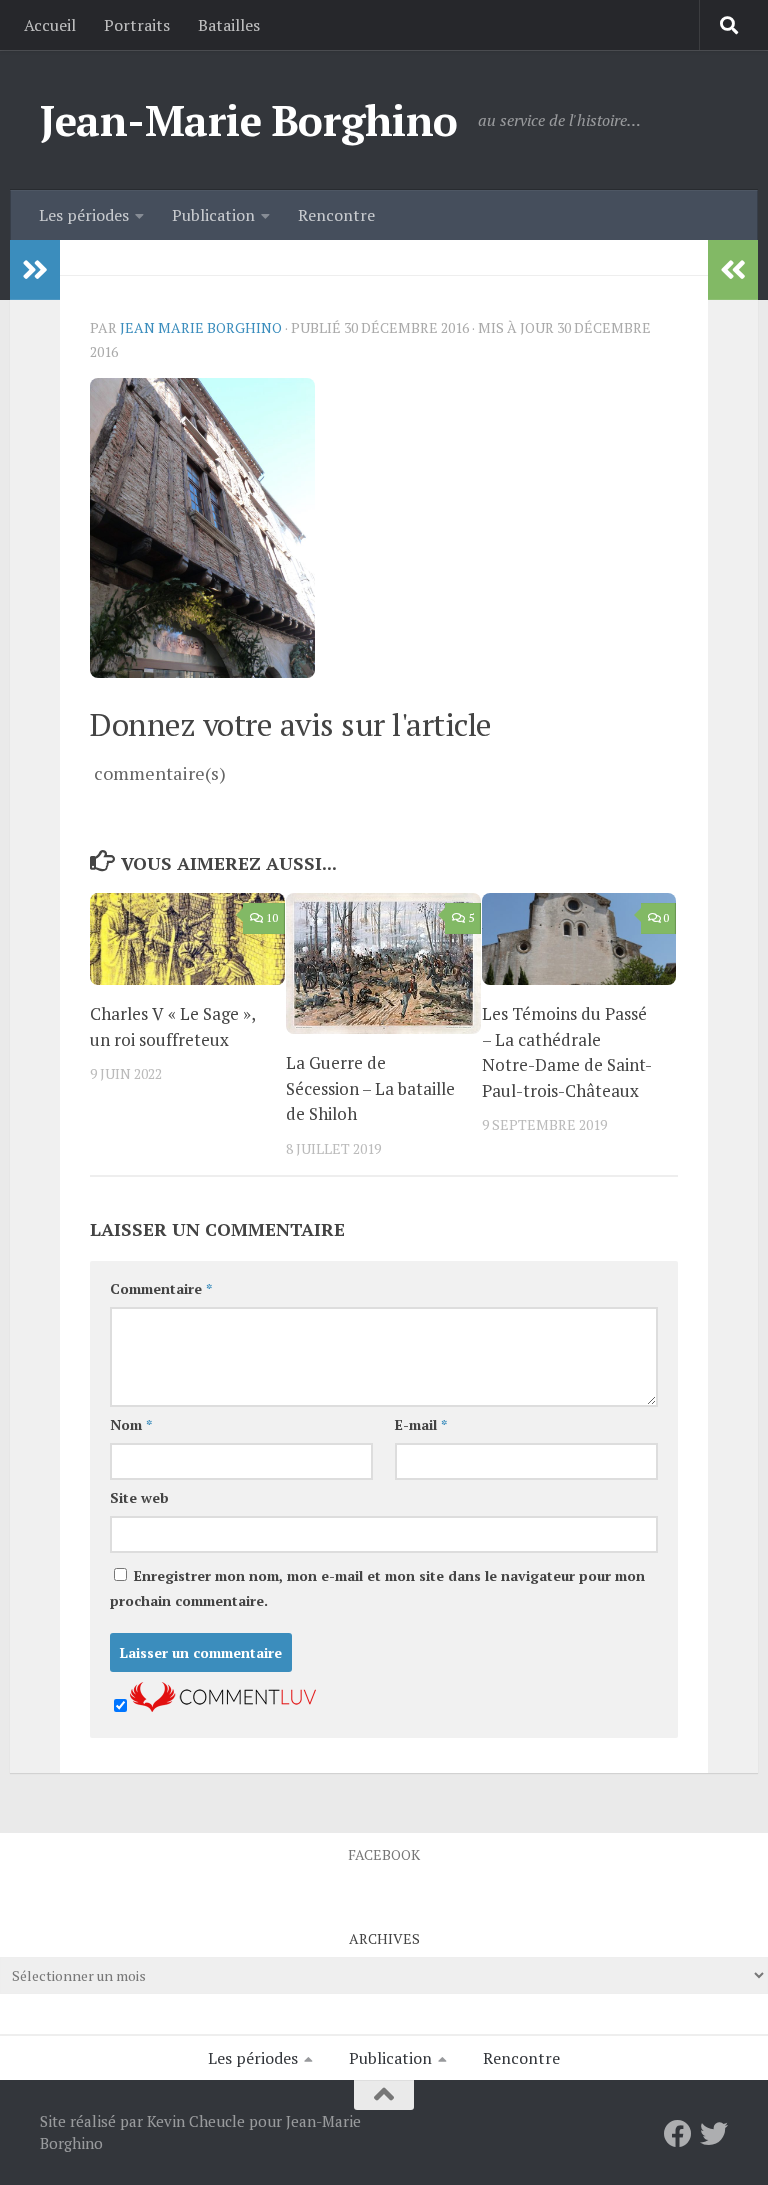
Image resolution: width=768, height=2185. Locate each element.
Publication (213, 215)
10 (272, 917)
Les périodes (84, 215)
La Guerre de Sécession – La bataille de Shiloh (370, 1088)
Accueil (50, 25)
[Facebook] (678, 2134)
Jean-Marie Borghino (249, 120)
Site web (139, 1497)
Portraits (137, 25)
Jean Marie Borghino (201, 327)
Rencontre (336, 215)
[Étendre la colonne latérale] (35, 270)
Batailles (229, 25)
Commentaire (161, 1288)
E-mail (421, 1424)
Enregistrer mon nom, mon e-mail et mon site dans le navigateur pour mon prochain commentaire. (377, 1588)
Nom (131, 1424)
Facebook (384, 1854)
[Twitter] (714, 2134)
